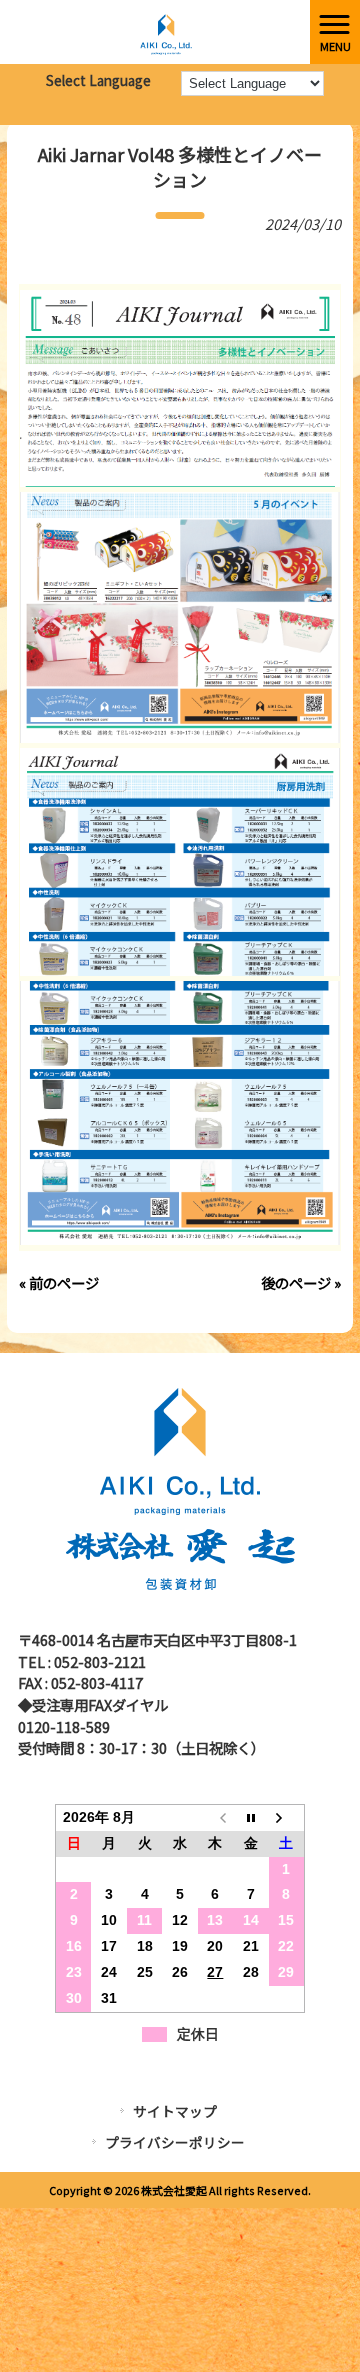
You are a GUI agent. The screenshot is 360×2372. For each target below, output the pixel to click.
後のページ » (301, 1282)
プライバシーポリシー (175, 2142)
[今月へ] (250, 1818)
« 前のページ (59, 1282)
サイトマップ (175, 2111)
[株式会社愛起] (155, 29)
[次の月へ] (286, 1818)
